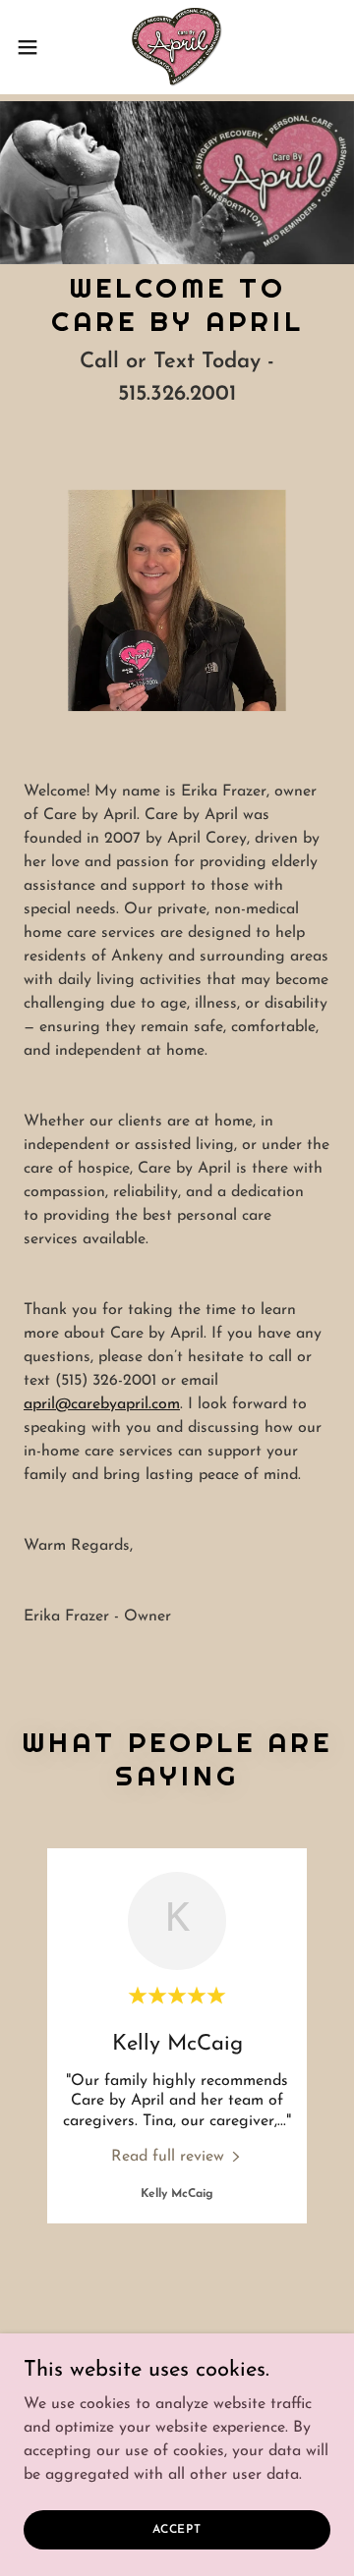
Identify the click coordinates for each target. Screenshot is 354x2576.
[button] (33, 47)
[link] (177, 47)
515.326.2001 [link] (177, 394)
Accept (177, 2529)
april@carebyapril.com (102, 1404)
